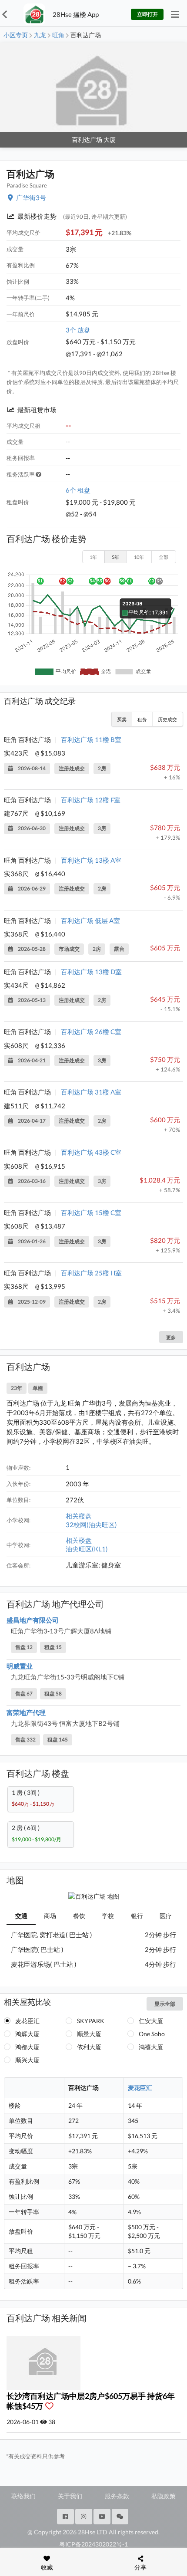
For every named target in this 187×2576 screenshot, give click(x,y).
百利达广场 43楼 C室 (91, 1152)
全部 (164, 557)
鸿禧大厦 (151, 2047)
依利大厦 (89, 2047)
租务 (142, 719)
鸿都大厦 (27, 2047)
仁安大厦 (151, 2021)
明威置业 (20, 1666)
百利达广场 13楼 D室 (91, 972)
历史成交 (167, 719)
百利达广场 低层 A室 (90, 920)
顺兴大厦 (27, 2060)
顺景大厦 (89, 2034)
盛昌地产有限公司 (33, 1620)
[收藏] (51, 2406)
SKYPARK (91, 2021)
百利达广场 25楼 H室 (91, 1273)
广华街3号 (31, 197)
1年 (93, 557)
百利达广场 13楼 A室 (91, 860)
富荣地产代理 (26, 1712)
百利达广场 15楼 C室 (91, 1212)
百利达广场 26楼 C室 (91, 1032)
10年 (139, 557)
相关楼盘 (79, 1516)
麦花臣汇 (27, 2021)
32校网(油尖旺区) (91, 1525)
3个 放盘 (78, 330)
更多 (171, 1337)
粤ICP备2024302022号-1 (93, 2544)
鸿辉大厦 (27, 2034)
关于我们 (70, 2496)
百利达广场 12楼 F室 (91, 800)
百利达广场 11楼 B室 (91, 739)
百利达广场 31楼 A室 (91, 1092)
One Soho (152, 2034)
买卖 (122, 719)
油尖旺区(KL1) (87, 1549)
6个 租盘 (78, 490)
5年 (115, 557)
